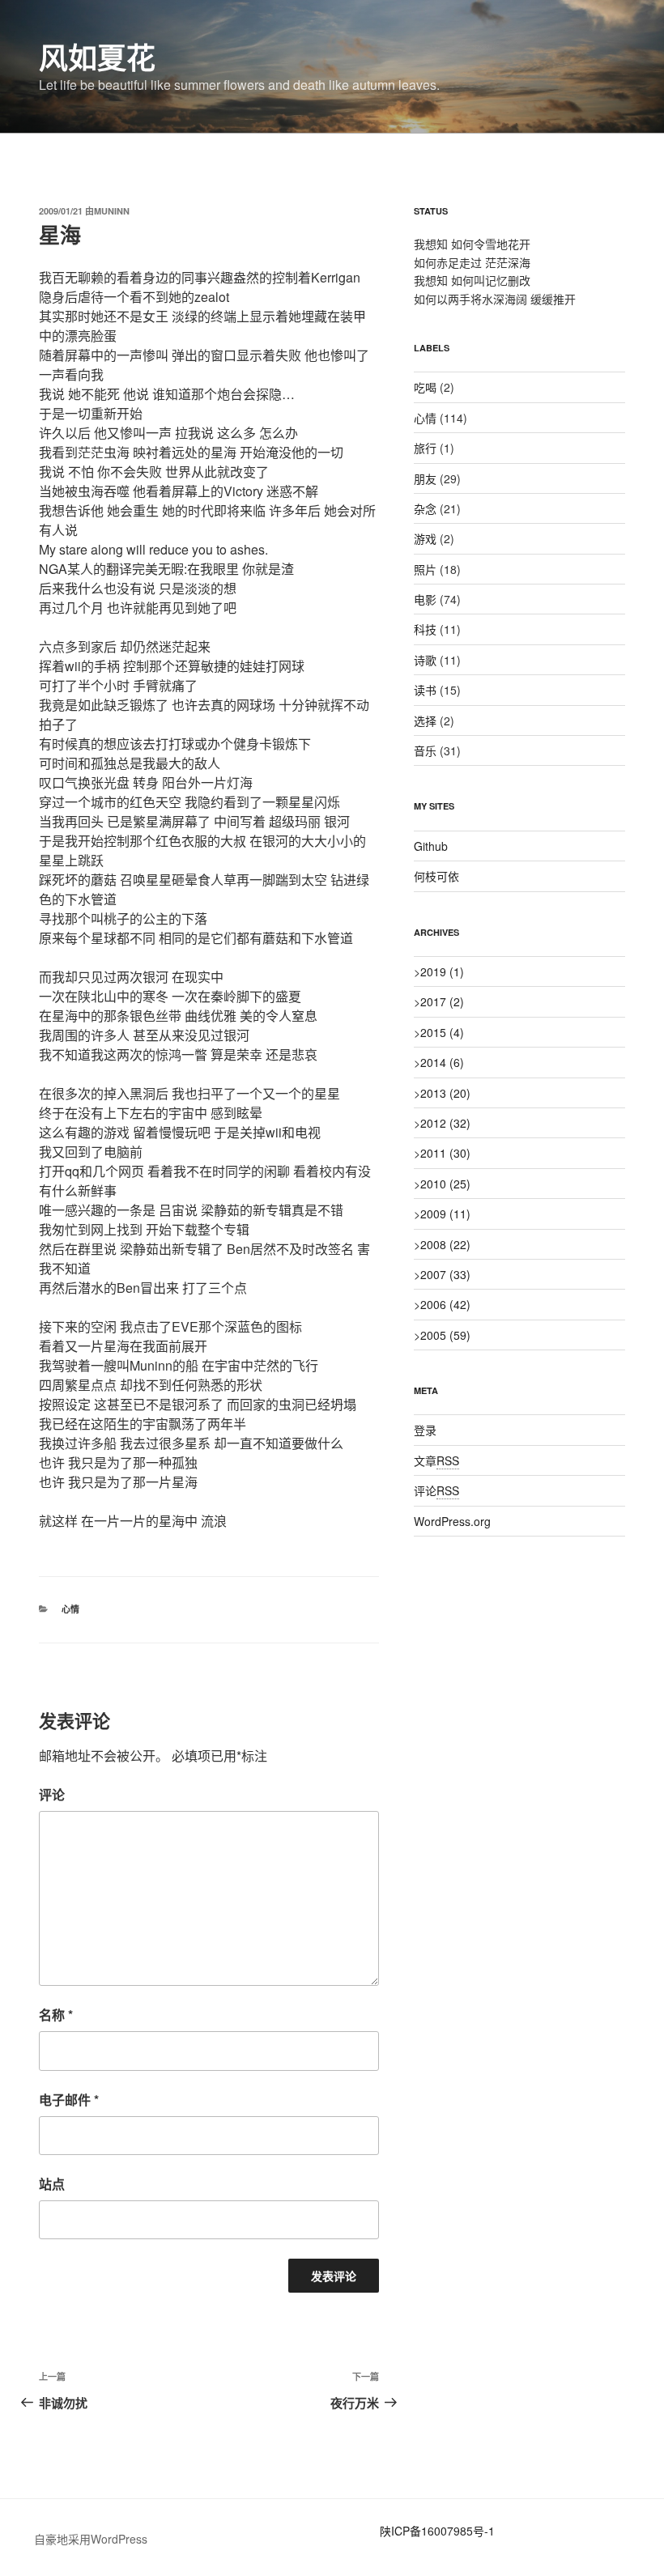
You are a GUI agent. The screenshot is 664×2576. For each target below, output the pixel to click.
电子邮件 (69, 2100)
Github (431, 846)
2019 (442, 971)
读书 (425, 690)
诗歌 (425, 660)
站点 (52, 2184)
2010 (445, 1184)
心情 (70, 1609)
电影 (425, 599)
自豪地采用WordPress (91, 2539)
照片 (425, 569)
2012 (445, 1123)
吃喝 (425, 387)
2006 (445, 1304)
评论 (52, 1794)
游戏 (425, 538)
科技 (425, 629)
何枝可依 (436, 876)
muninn (112, 211)
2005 (445, 1335)
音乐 (425, 750)
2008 (445, 1244)
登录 (425, 1430)
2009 (445, 1214)
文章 (436, 1460)
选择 (425, 721)
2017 (442, 1001)
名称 (56, 2015)
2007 (445, 1274)
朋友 (425, 478)
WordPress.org (452, 1521)
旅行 (425, 448)
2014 (442, 1062)
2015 (442, 1032)
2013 (445, 1093)
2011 (445, 1153)
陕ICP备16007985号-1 (437, 2531)
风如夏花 (97, 57)
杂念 (425, 508)
